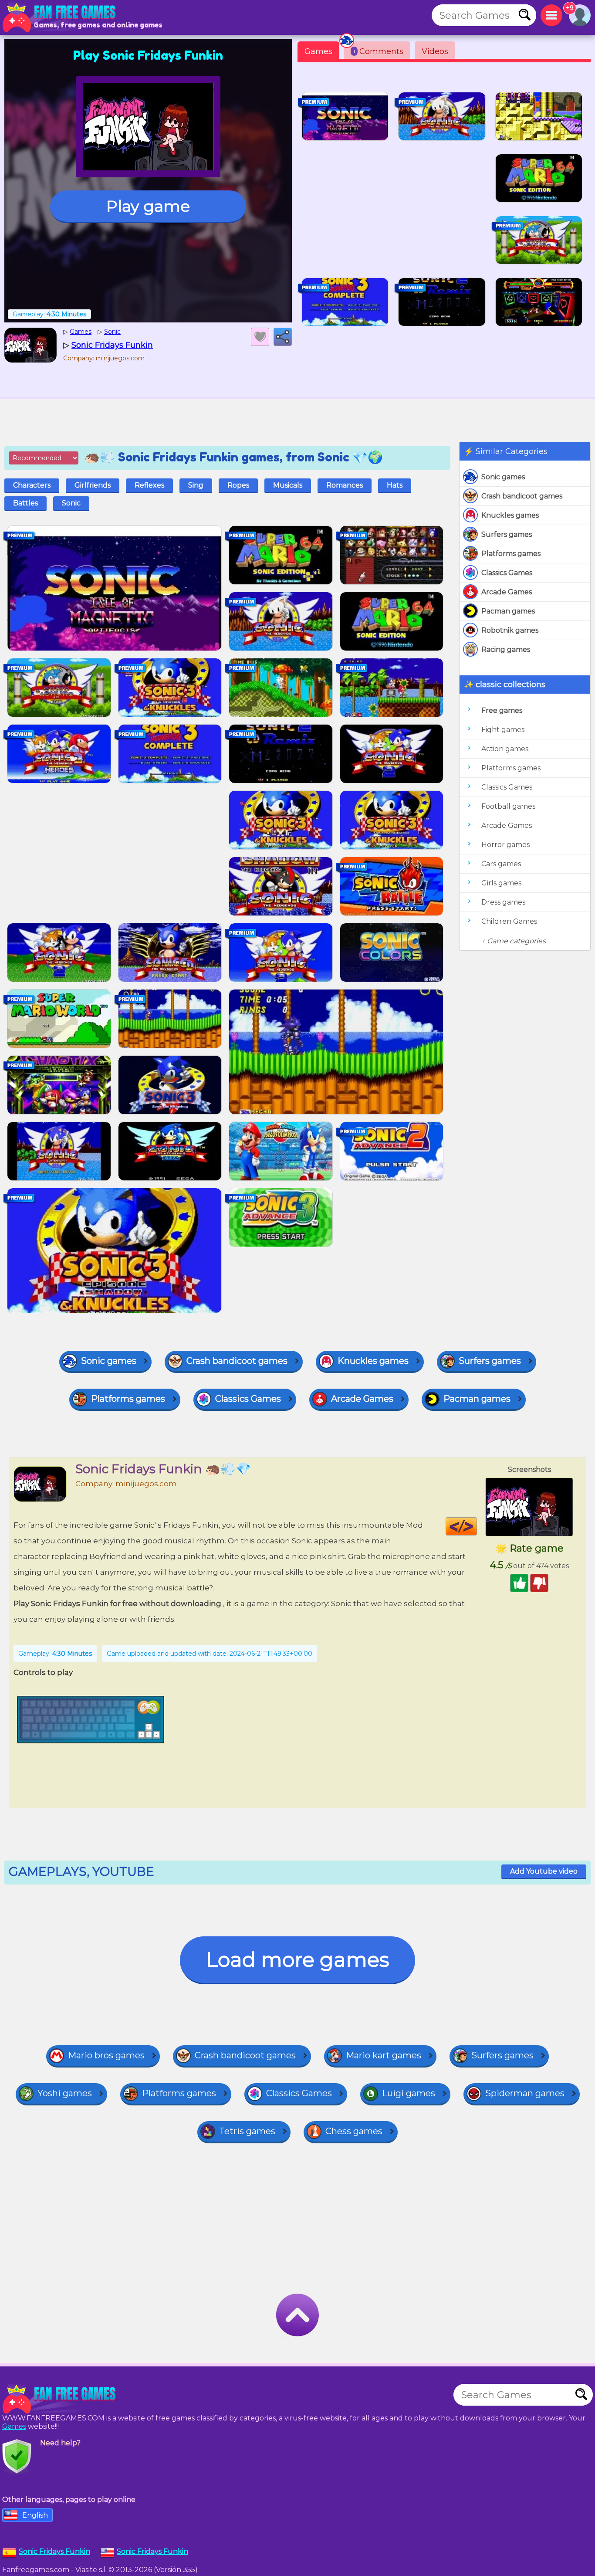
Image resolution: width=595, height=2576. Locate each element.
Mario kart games (384, 2055)
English (35, 2515)
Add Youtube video (544, 1871)
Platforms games (511, 554)
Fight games (503, 730)
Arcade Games (507, 592)
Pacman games (508, 611)
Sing (196, 485)
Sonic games (503, 477)
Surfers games (507, 534)
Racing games (506, 649)
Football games (508, 806)
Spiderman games (525, 2093)
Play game (148, 206)
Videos (435, 51)
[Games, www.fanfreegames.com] (61, 17)
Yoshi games (65, 2093)
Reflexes (149, 485)
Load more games (297, 1960)
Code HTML (477, 1526)
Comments (378, 51)
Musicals (288, 485)
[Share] (283, 337)
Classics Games (507, 573)
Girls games (501, 883)
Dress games (503, 902)
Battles (25, 503)
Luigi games (409, 2093)
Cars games (501, 864)
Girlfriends (93, 485)
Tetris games (247, 2131)
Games (318, 51)
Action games (505, 749)
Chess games (354, 2131)
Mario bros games (106, 2055)
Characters (32, 485)
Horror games (505, 845)
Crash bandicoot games (522, 496)
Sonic (71, 503)
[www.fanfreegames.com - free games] (61, 2399)
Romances (345, 485)
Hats (395, 485)
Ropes (238, 485)
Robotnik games (510, 630)
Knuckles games (510, 515)
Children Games (509, 921)
